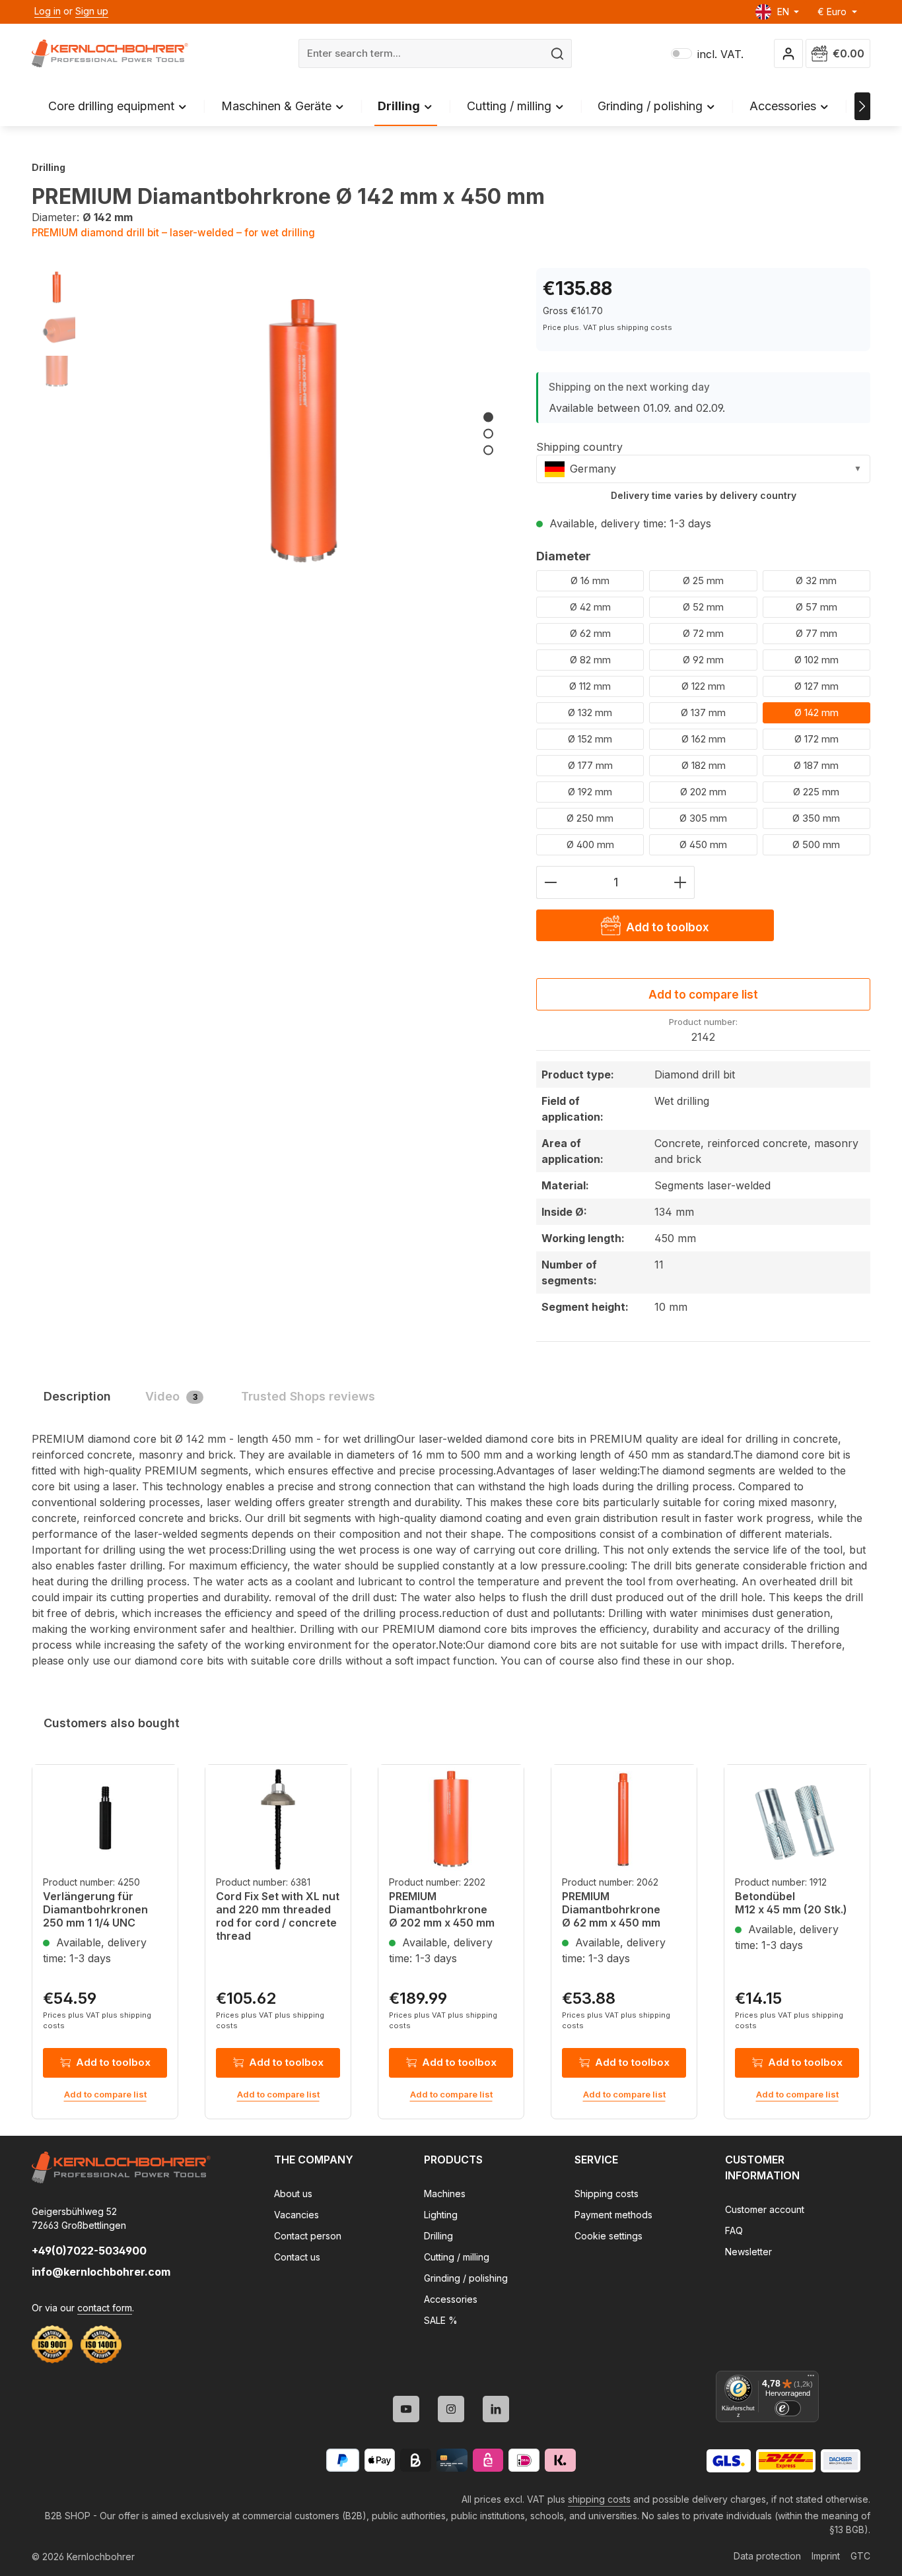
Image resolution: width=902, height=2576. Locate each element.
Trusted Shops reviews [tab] (308, 1396)
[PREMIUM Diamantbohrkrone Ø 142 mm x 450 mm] (302, 423)
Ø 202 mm (703, 792)
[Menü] (811, 2379)
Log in (48, 11)
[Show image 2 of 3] (488, 434)
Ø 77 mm (816, 633)
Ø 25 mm (703, 580)
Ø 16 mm (590, 580)
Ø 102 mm (816, 660)
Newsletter (748, 2252)
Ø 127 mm (816, 686)
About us (293, 2194)
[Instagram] (451, 2409)
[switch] (788, 2408)
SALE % (441, 2320)
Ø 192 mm (590, 792)
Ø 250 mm (590, 818)
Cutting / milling (457, 2257)
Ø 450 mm (703, 844)
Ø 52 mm (703, 607)
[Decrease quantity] (550, 882)
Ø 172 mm (816, 739)
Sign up (92, 11)
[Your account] (789, 54)
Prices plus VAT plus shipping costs (97, 2021)
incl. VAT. (707, 54)
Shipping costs (607, 2194)
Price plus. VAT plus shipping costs (607, 327)
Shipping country (579, 447)
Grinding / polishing (466, 2278)
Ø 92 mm (703, 660)
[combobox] (421, 54)
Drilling (438, 2236)
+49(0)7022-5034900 (89, 2251)
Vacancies (296, 2215)
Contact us (297, 2257)
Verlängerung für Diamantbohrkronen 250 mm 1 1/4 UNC (95, 1909)
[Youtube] (406, 2409)
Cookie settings (608, 2236)
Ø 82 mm (590, 660)
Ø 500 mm (816, 844)
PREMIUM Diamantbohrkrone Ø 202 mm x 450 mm (442, 1909)
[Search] (558, 54)
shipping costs (599, 2499)
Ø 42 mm (590, 607)
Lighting (441, 2215)
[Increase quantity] (680, 882)
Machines (445, 2194)
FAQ (734, 2230)
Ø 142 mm (816, 712)
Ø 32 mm (816, 580)
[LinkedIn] (496, 2409)
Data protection (767, 2556)
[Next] (862, 106)
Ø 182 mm (704, 765)
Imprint (826, 2556)
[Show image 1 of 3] (488, 417)
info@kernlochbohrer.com (101, 2272)
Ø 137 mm (703, 712)
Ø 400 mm (590, 844)
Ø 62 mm (590, 633)
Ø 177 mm (590, 765)
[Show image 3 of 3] (488, 450)
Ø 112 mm (590, 686)
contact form (105, 2308)
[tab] (77, 1396)
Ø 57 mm (816, 607)
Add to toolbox (113, 2062)
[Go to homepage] (110, 53)
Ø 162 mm (704, 739)
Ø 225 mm (816, 792)
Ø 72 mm (703, 633)
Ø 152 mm (590, 739)
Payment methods (613, 2215)
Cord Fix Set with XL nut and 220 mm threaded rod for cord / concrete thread (278, 1916)
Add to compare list (703, 994)
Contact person (308, 2236)
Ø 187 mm (816, 765)
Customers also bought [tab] (112, 1723)
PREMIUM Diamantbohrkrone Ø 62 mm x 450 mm (611, 1909)
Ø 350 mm (816, 818)
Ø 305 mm (703, 818)
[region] (271, 423)
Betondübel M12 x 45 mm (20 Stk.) (791, 1903)
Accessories (451, 2299)
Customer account (765, 2209)
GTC (860, 2556)
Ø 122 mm (703, 686)
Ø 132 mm (590, 712)
